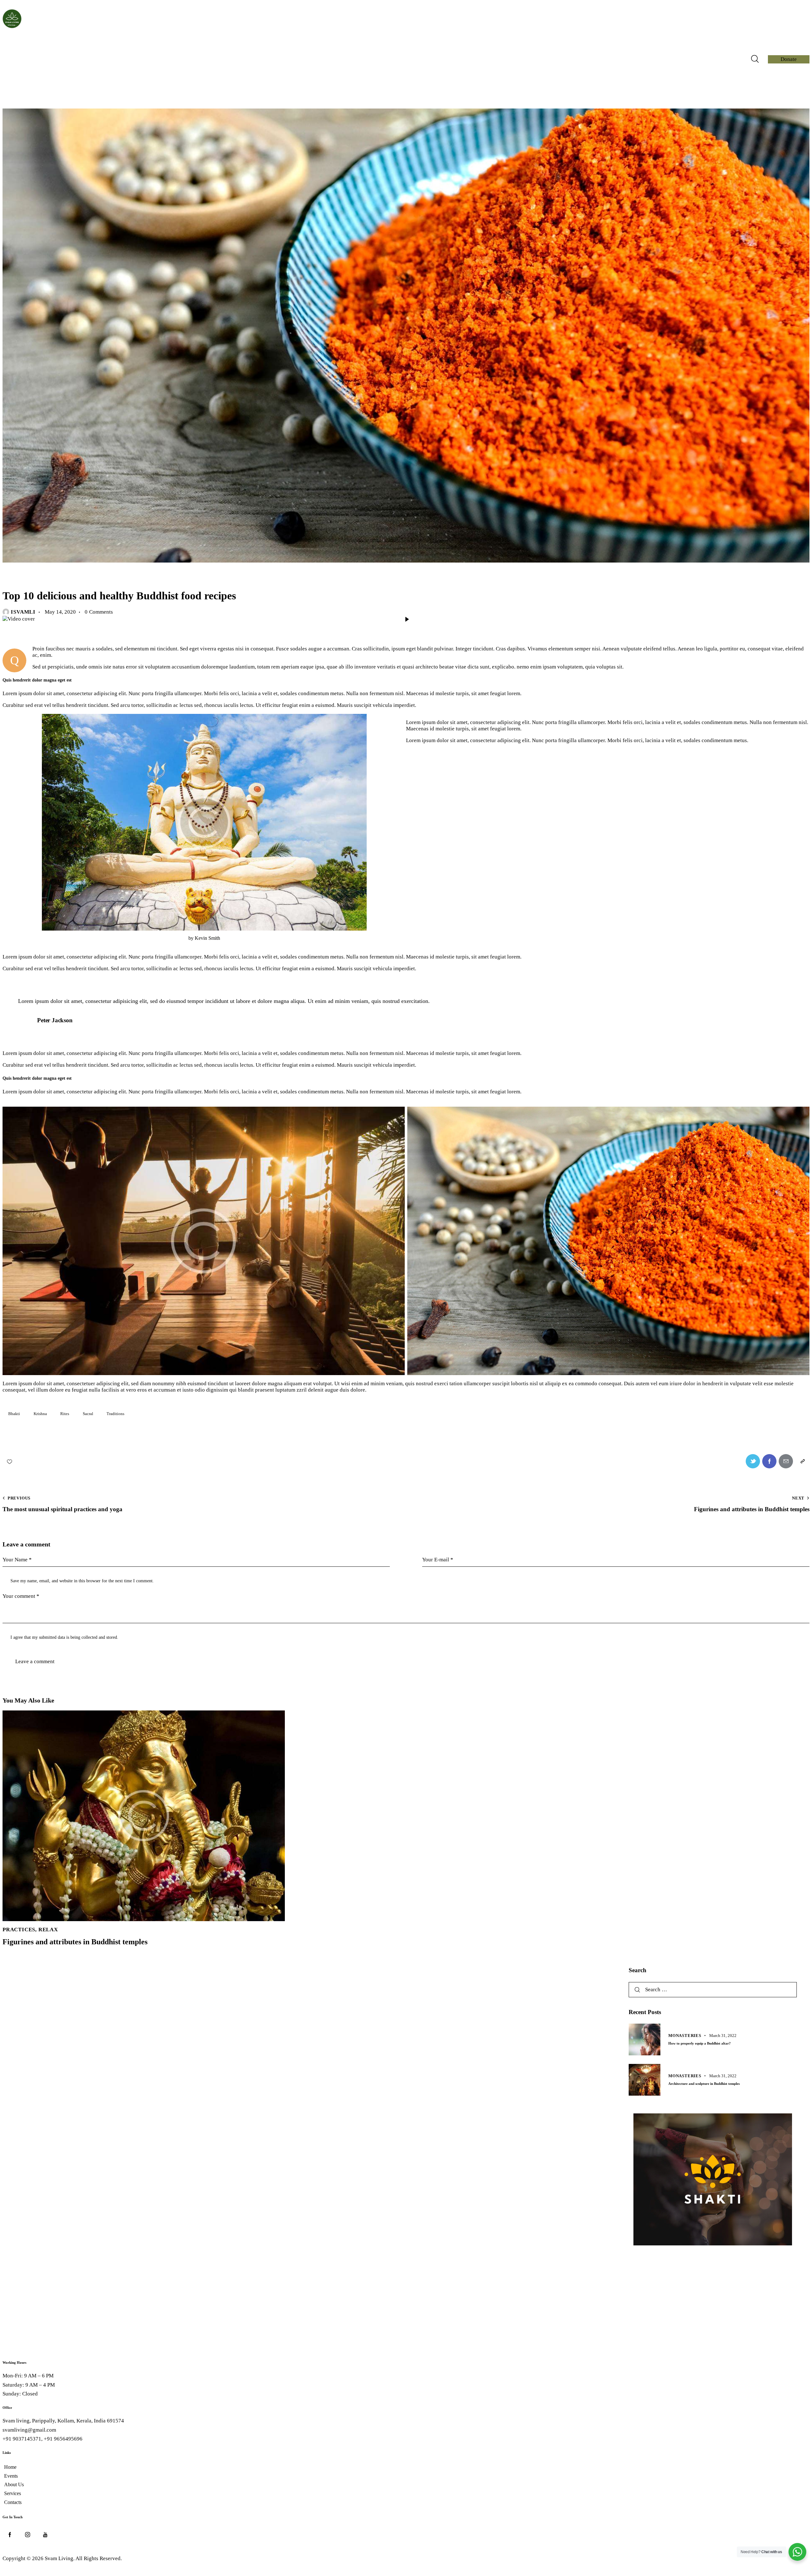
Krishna (40, 1414)
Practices (19, 1930)
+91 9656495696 (63, 2439)
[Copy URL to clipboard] (802, 1461)
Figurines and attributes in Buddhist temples (75, 1942)
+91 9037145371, (23, 2439)
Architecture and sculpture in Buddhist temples (704, 2084)
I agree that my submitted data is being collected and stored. (64, 1637)
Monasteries (685, 2036)
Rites (65, 1414)
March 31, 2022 (723, 2036)
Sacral (88, 1414)
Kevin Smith (207, 938)
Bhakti (14, 1414)
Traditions (115, 1414)
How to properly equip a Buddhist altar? (700, 2043)
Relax (14, 577)
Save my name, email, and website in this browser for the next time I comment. (82, 1581)
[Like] (10, 1461)
